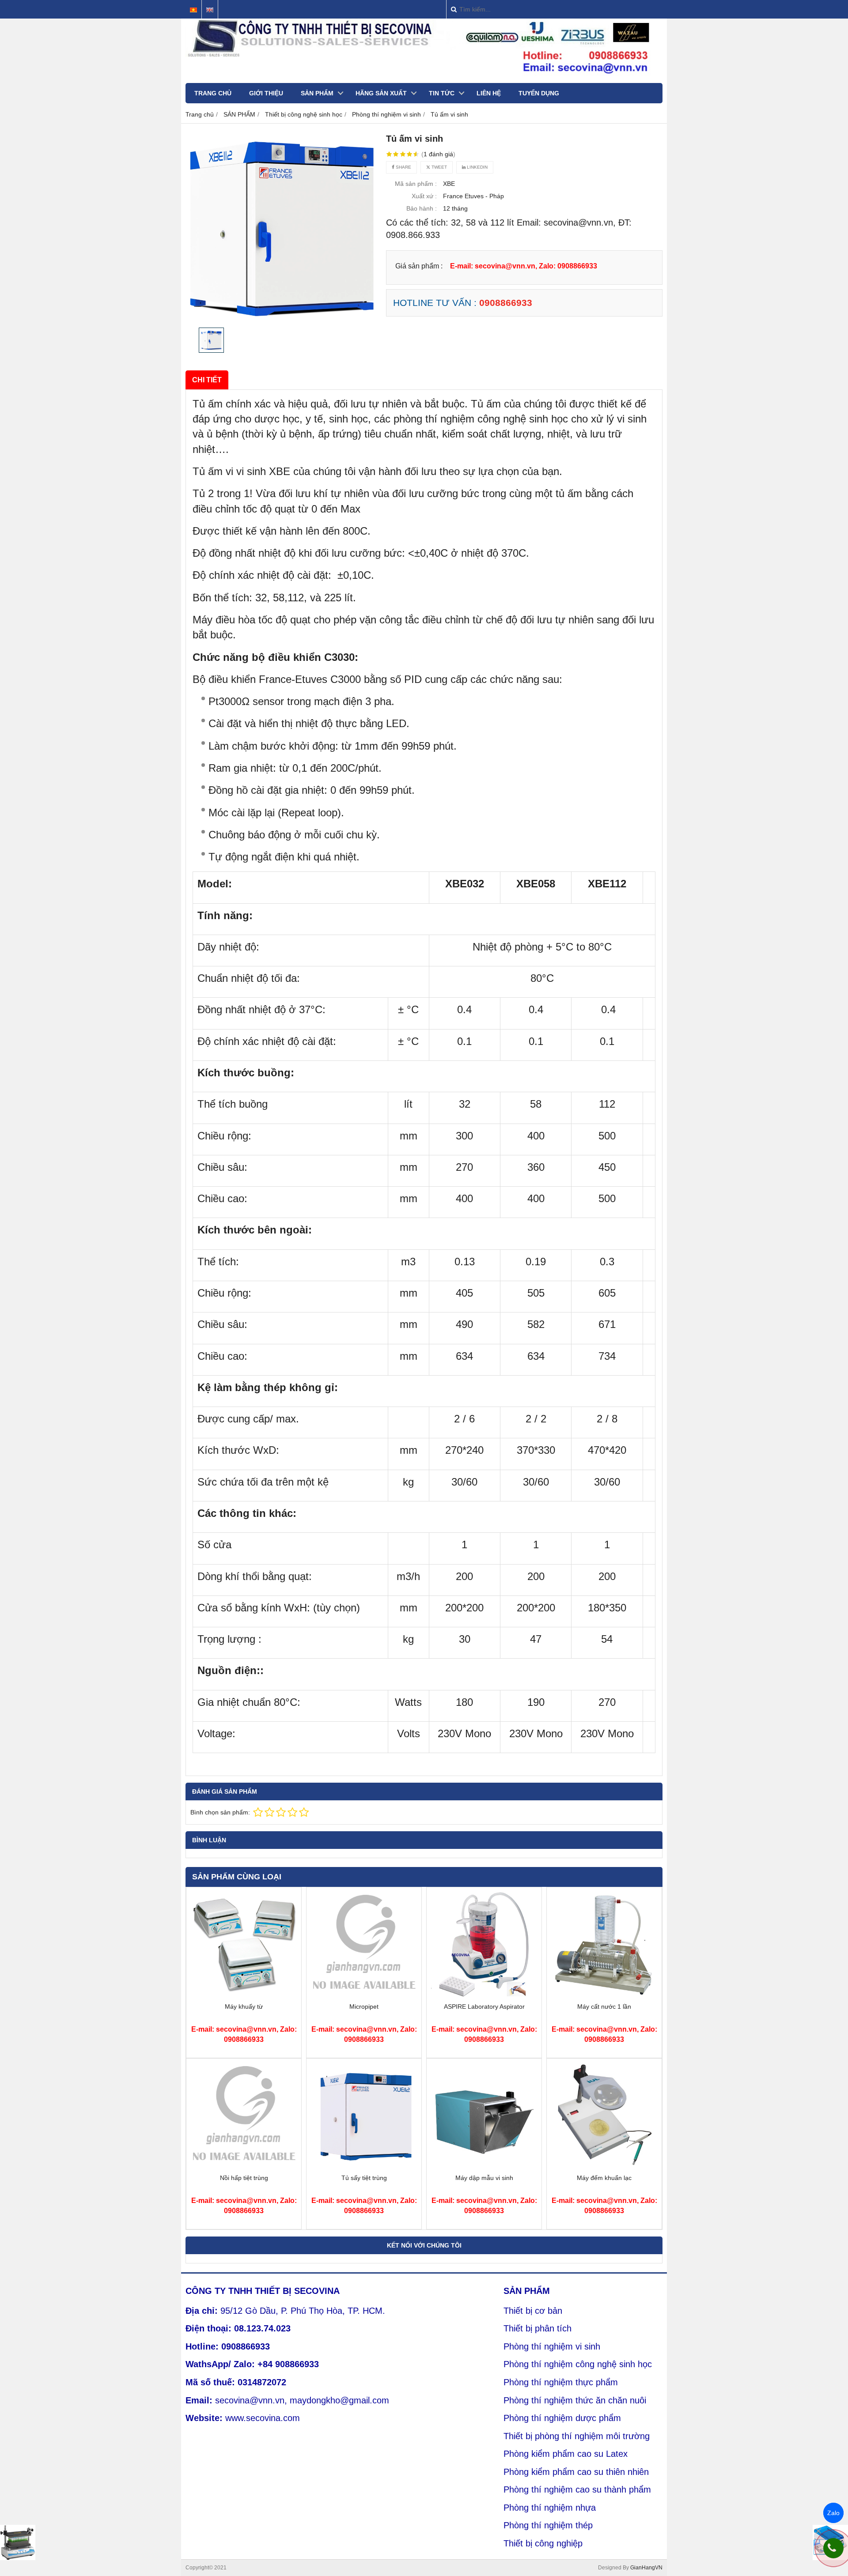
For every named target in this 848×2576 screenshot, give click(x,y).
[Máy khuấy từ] (244, 1995)
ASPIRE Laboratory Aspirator (484, 2006)
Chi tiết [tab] (207, 380)
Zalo (833, 2513)
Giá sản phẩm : (419, 266)
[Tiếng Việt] (193, 10)
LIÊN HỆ (489, 93)
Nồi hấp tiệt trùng (244, 2178)
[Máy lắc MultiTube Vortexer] (18, 2542)
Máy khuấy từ (244, 2006)
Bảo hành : (422, 208)
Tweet (439, 167)
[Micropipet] (364, 1995)
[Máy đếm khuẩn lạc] (604, 2167)
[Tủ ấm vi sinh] (281, 228)
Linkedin (477, 167)
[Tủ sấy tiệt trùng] (364, 2167)
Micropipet (364, 2006)
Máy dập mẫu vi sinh (484, 2178)
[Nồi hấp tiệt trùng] (244, 2167)
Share (403, 167)
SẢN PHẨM (317, 93)
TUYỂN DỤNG (539, 93)
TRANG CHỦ (213, 93)
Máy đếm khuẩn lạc (604, 2178)
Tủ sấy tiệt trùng (364, 2178)
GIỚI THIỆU (266, 93)
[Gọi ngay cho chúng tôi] (833, 2548)
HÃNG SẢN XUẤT (381, 93)
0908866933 (506, 303)
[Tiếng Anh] (210, 10)
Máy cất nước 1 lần (604, 2006)
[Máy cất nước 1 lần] (604, 1995)
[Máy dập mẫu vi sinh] (484, 2167)
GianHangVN (646, 2568)
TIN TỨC (442, 93)
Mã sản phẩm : (416, 184)
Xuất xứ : (424, 196)
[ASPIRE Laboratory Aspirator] (484, 1995)
